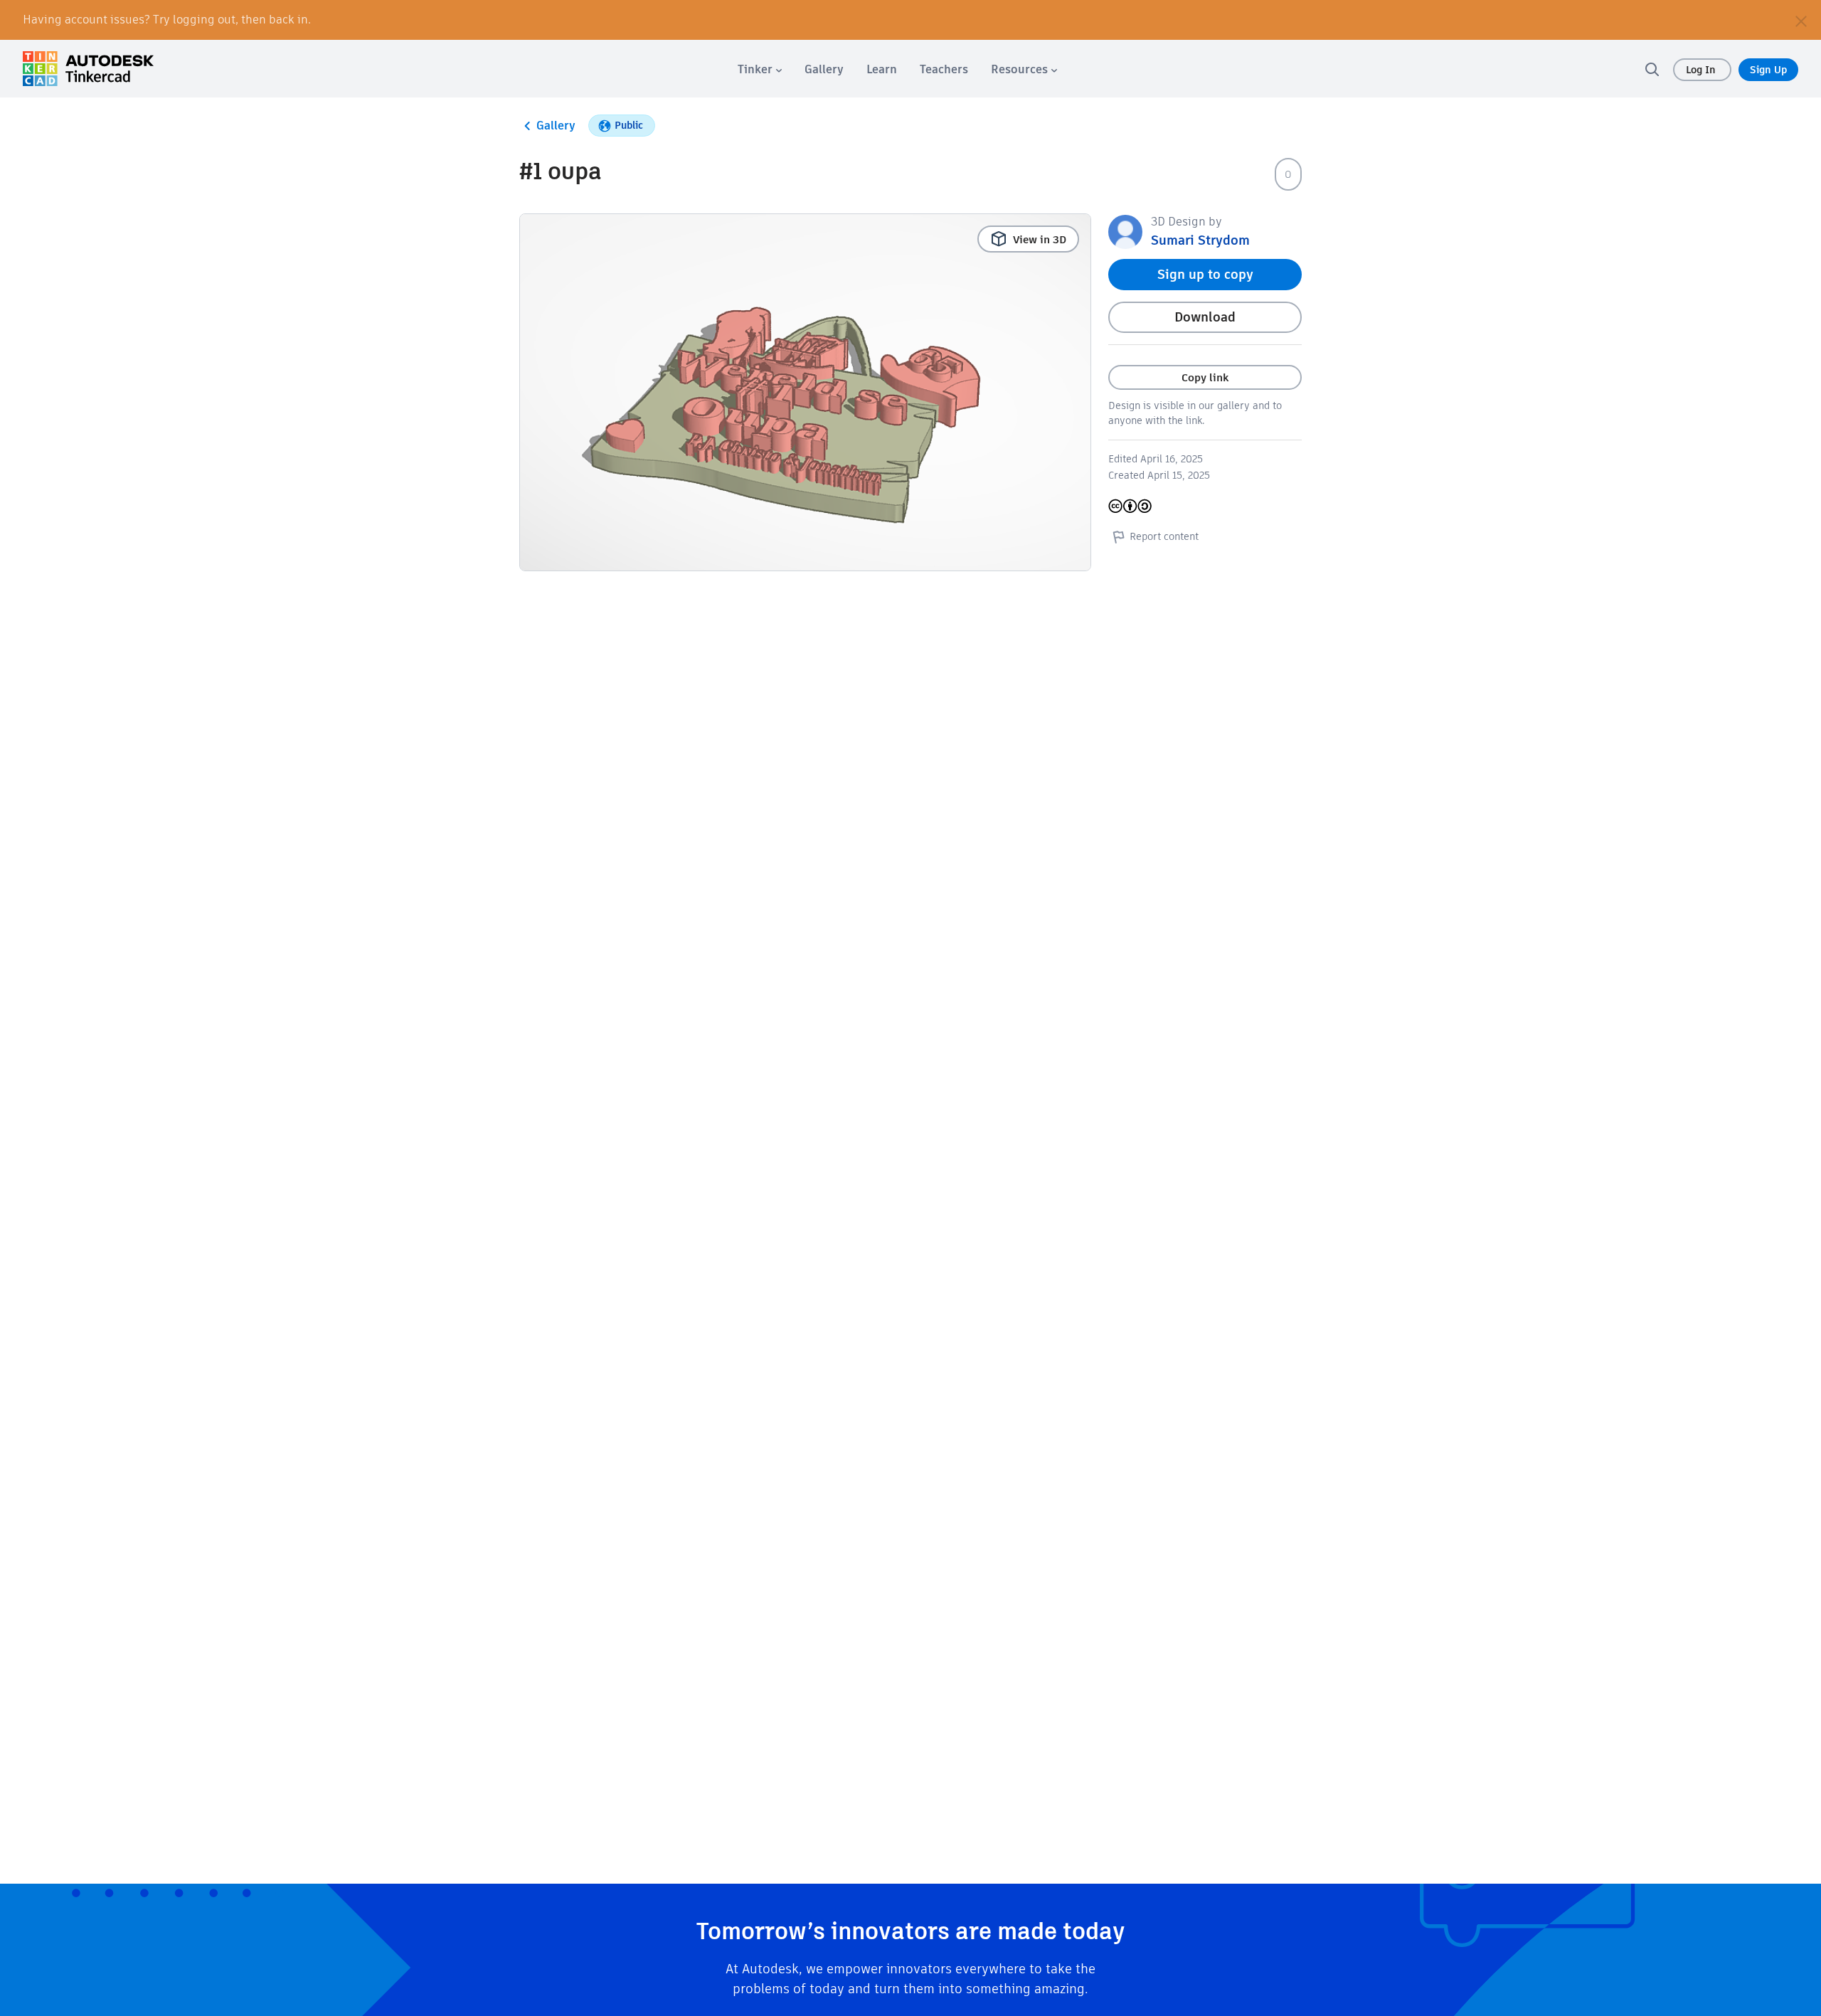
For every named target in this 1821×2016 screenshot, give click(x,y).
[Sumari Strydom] (1125, 231)
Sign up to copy (1205, 274)
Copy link (1205, 377)
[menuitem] (760, 69)
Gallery (556, 126)
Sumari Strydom (1200, 240)
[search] (1652, 69)
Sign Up (1768, 70)
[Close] (1801, 20)
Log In (1702, 70)
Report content (1164, 536)
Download (1205, 317)
